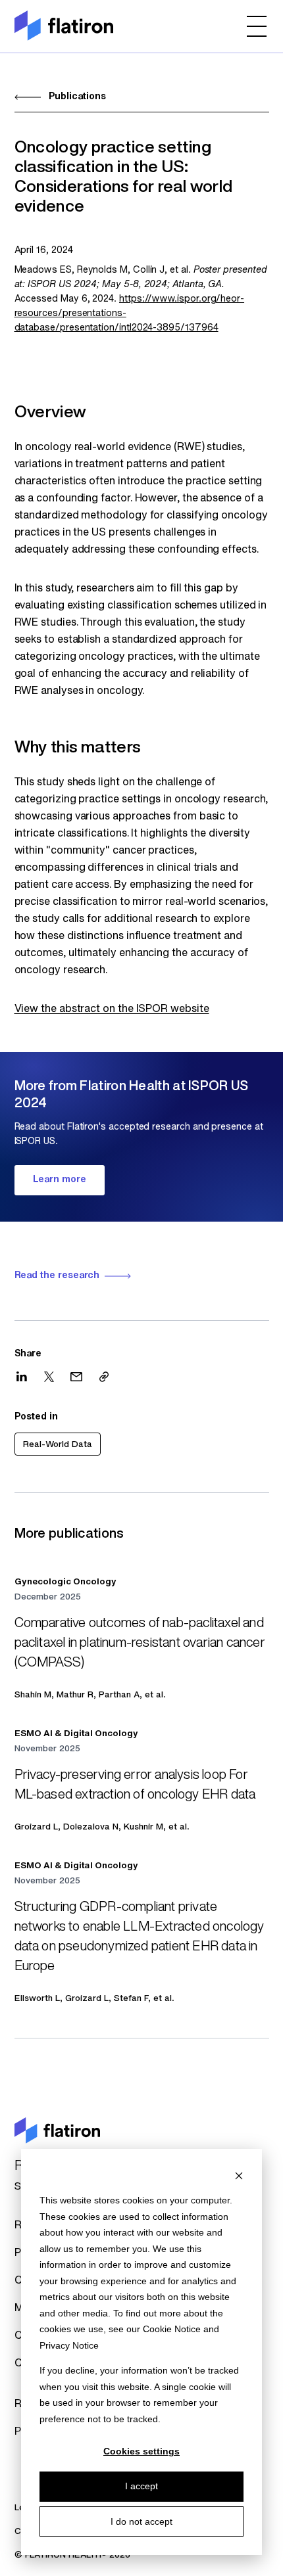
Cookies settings (141, 2451)
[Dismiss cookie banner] (239, 2175)
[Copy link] (104, 1377)
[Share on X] (49, 1377)
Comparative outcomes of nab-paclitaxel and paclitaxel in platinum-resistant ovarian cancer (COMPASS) (140, 1644)
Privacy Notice (69, 2345)
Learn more (60, 1180)
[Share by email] (76, 1377)
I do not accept (141, 2521)
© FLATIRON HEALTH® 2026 (72, 2555)
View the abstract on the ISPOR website (112, 1009)
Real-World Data (58, 1445)
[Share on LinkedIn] (22, 1376)
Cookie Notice (172, 2329)
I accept (141, 2486)
